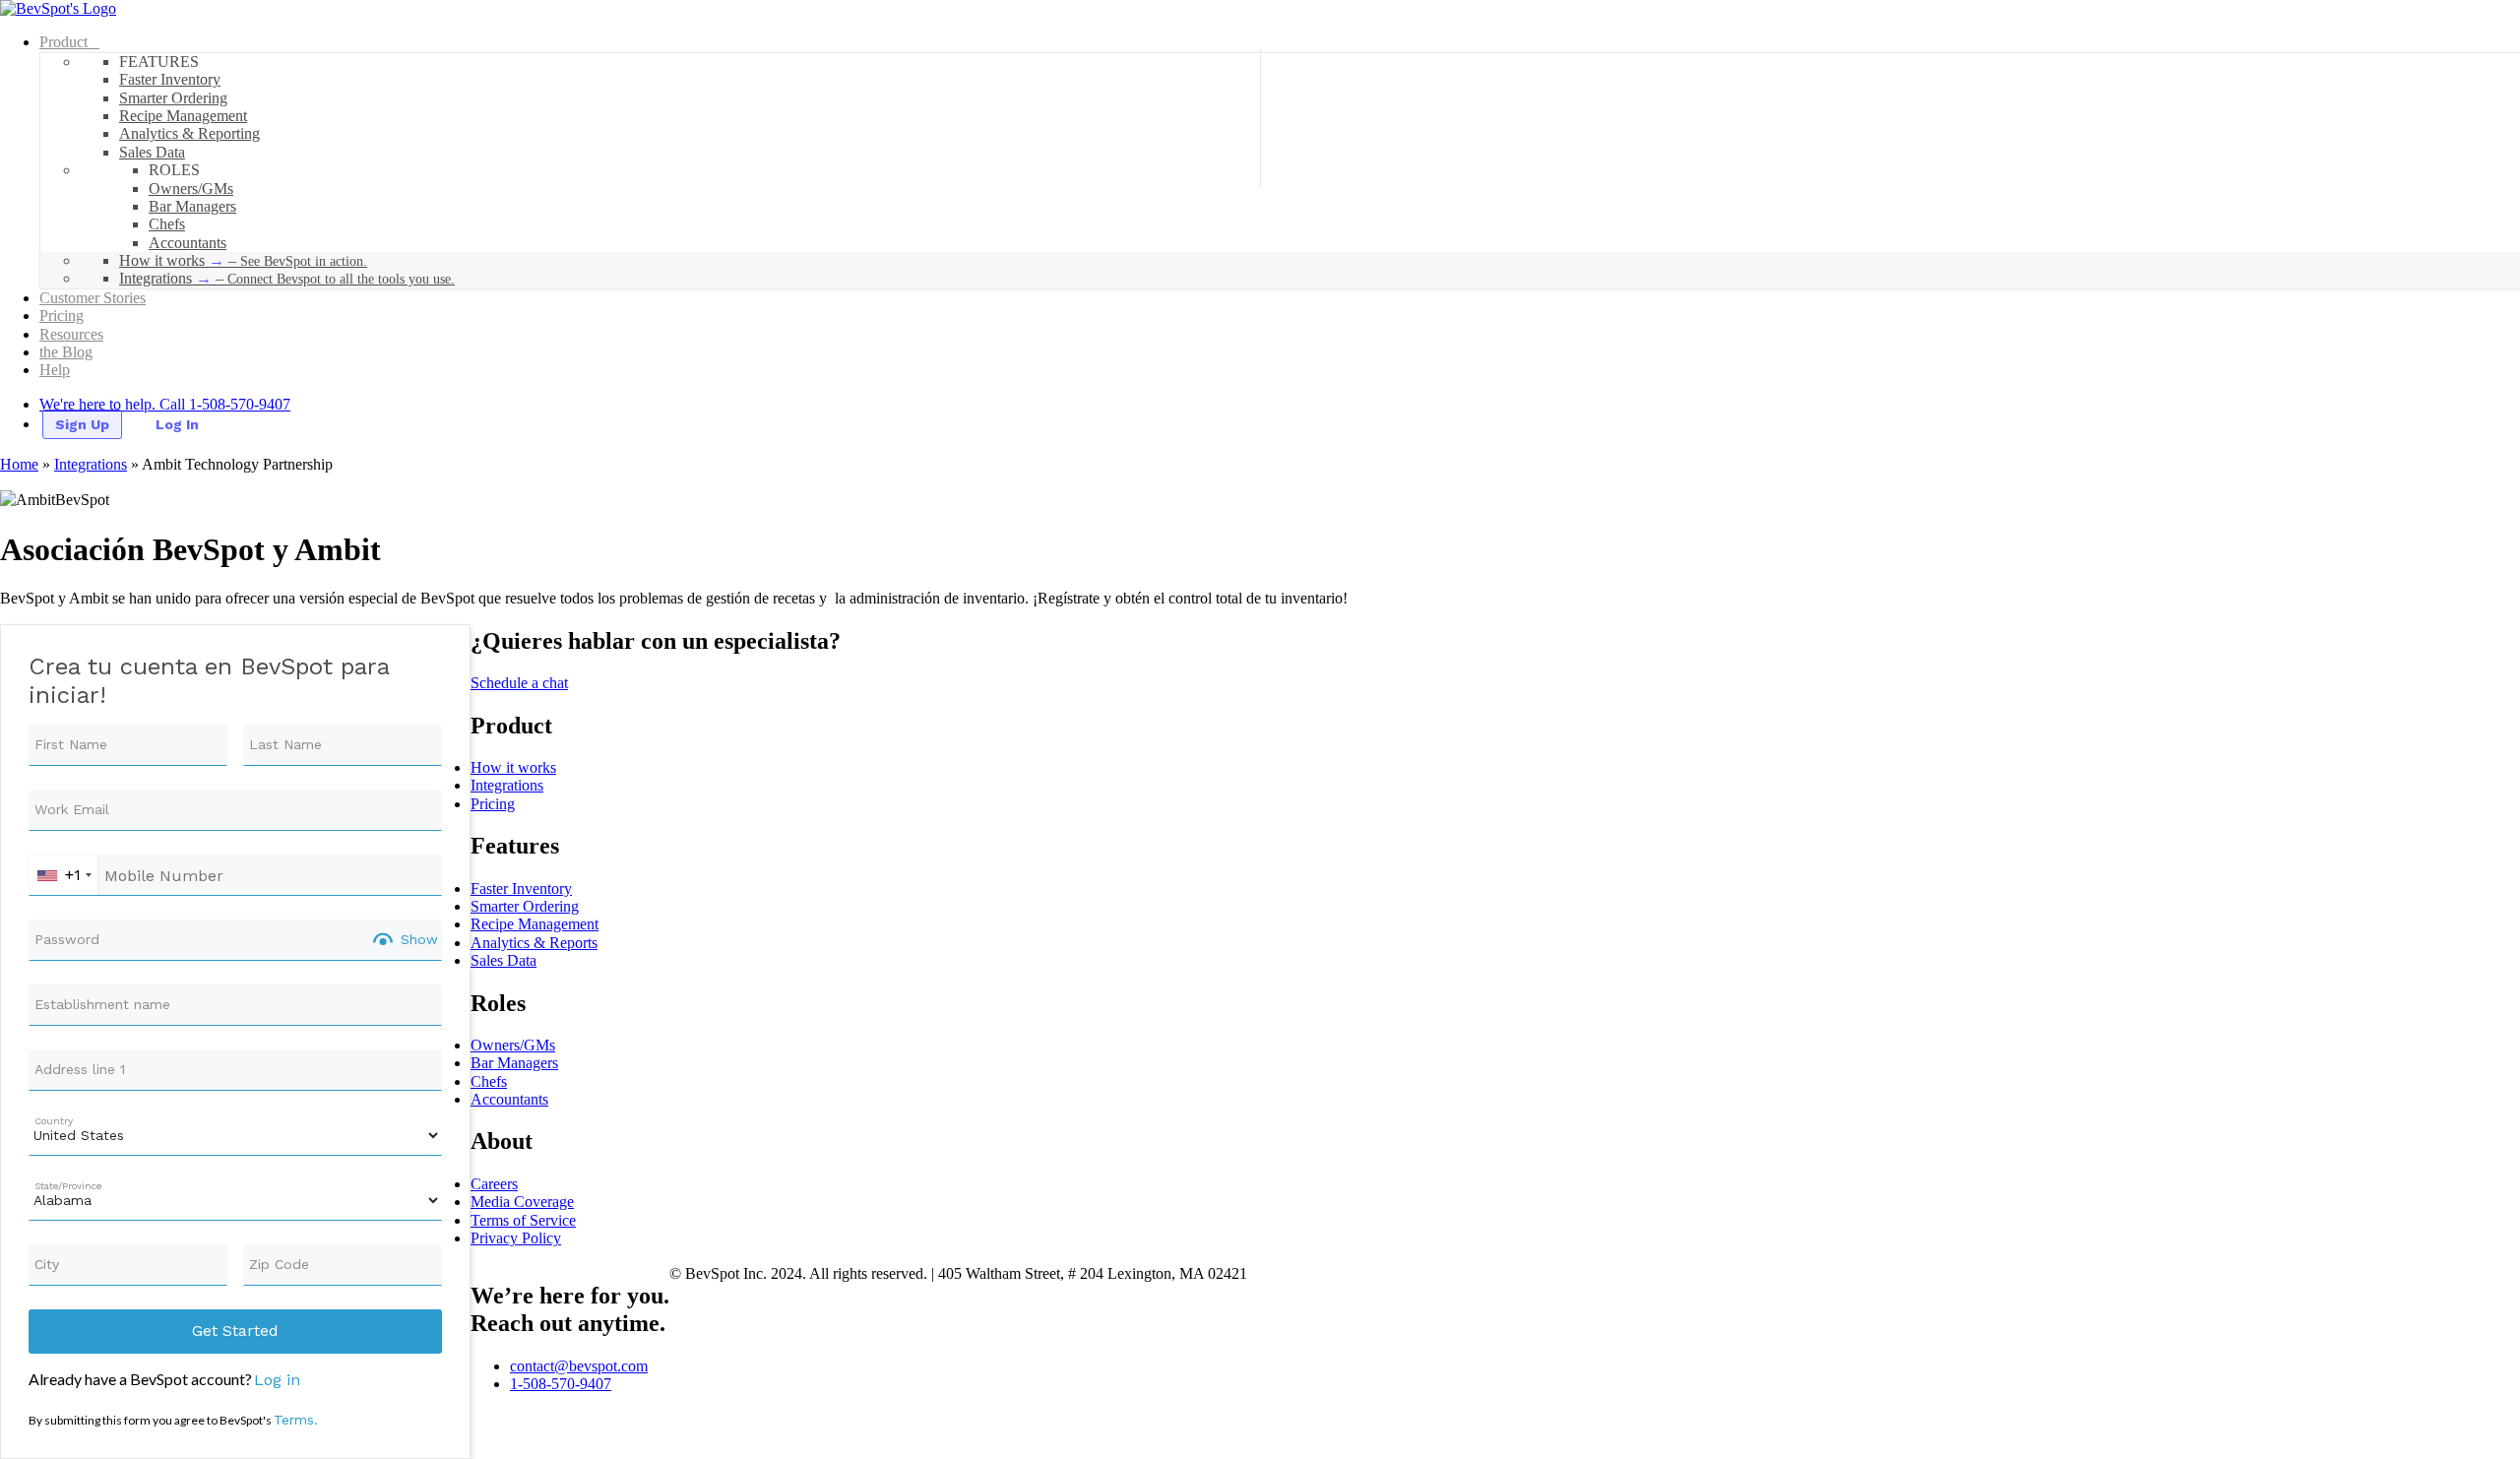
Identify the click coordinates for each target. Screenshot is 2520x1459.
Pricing (493, 804)
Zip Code (279, 1264)
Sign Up (82, 424)
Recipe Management (535, 924)
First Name (71, 744)
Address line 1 (80, 1069)
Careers (494, 1184)
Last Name (285, 744)
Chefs (489, 1081)
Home (19, 464)
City (47, 1264)
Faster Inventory (521, 888)
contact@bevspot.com (579, 1366)
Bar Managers (514, 1063)
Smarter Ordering (525, 906)
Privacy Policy (516, 1238)
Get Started (235, 1331)
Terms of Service (523, 1220)
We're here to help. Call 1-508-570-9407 (165, 404)
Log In (177, 424)
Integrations (91, 464)
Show (419, 939)
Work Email (72, 809)
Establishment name (102, 1004)
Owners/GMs (513, 1045)
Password (67, 939)
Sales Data (504, 960)
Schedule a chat (519, 683)
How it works (513, 767)
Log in (277, 1380)
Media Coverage (522, 1202)
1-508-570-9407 (561, 1384)
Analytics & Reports (534, 943)
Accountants (509, 1099)
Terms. (296, 1420)
